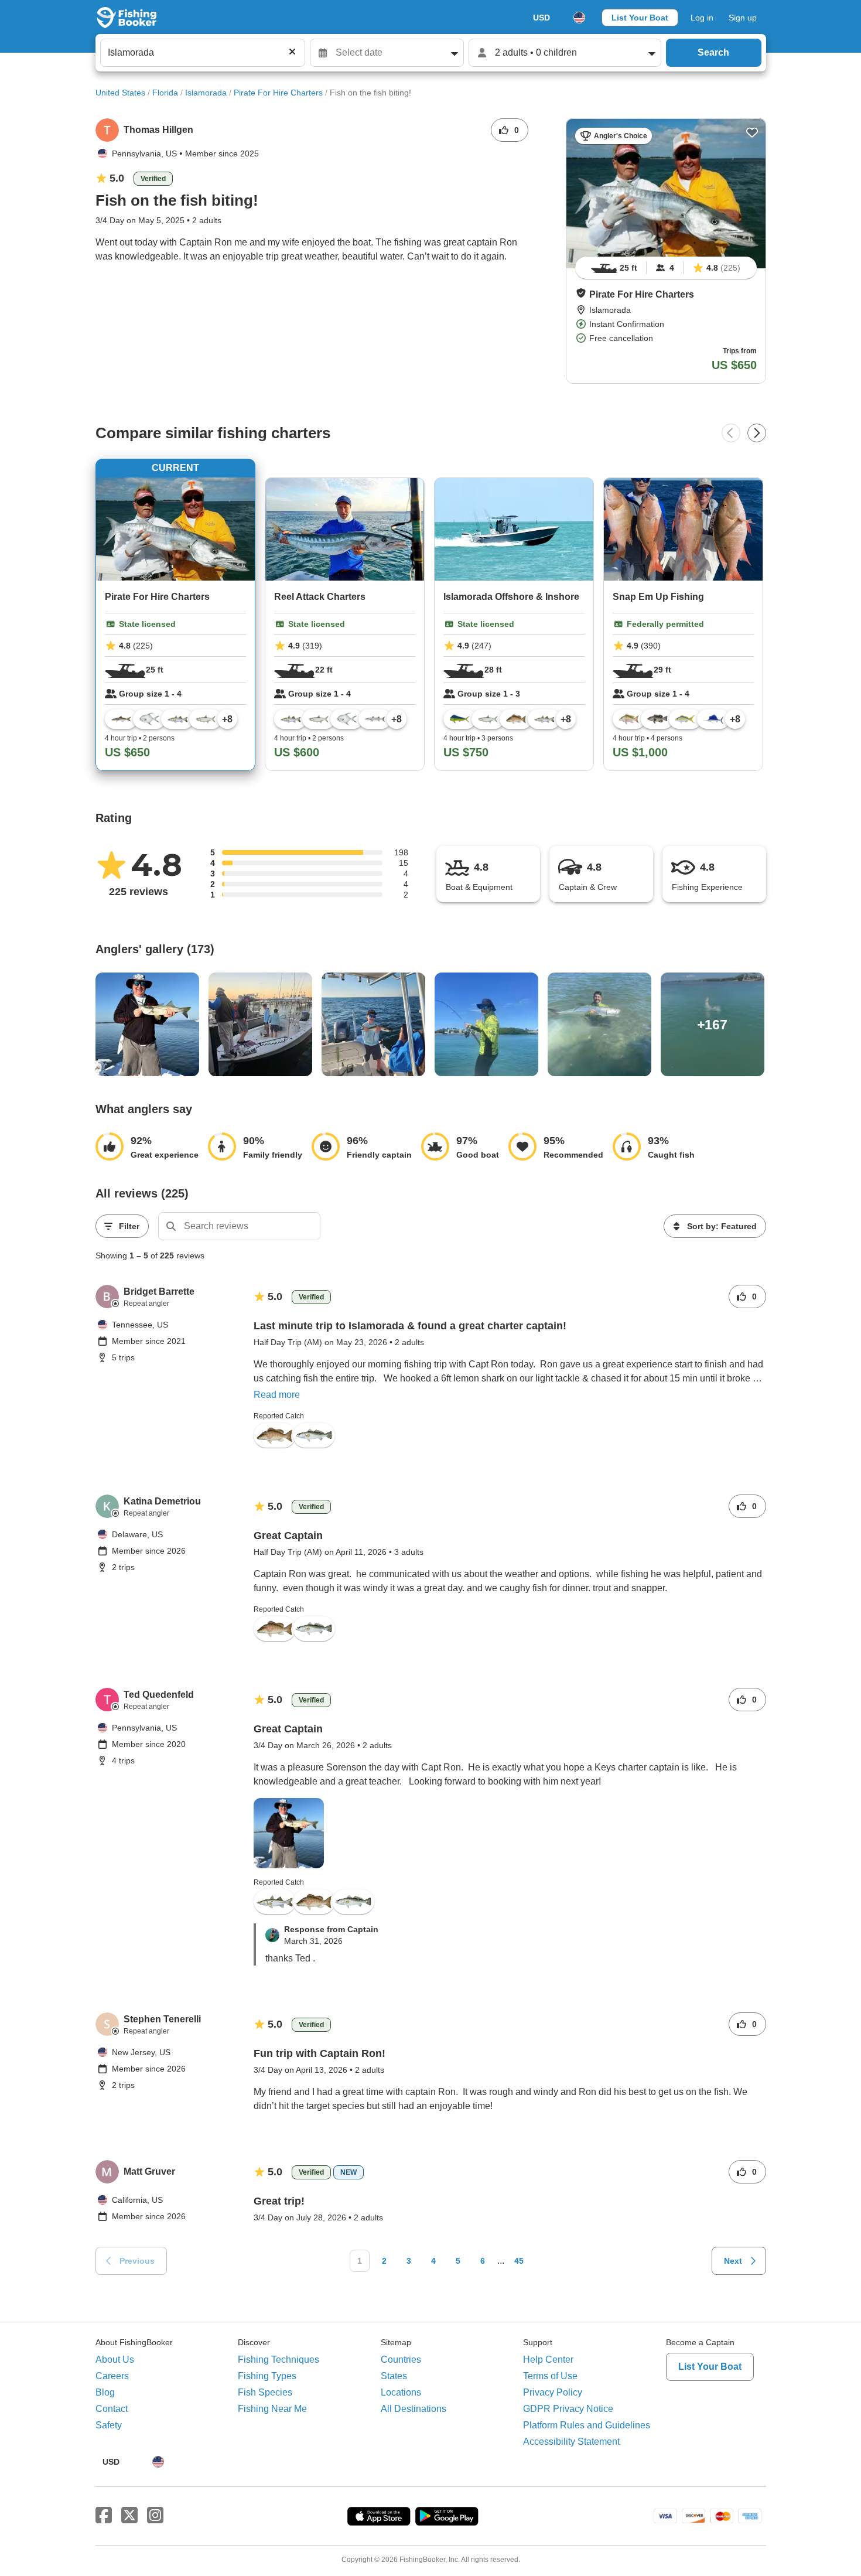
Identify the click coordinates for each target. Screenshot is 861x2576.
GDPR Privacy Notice (568, 2409)
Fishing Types (267, 2376)
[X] (129, 2516)
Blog (105, 2392)
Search (713, 52)
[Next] (757, 433)
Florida (165, 93)
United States (120, 93)
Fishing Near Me (272, 2409)
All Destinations (414, 2409)
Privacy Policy (553, 2392)
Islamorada (206, 93)
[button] (581, 293)
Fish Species (265, 2392)
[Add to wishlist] (752, 132)
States (394, 2376)
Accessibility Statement (571, 2442)
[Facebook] (104, 2516)
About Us (115, 2360)
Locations (401, 2392)
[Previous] (731, 433)
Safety (109, 2425)
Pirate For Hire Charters (278, 93)
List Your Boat (640, 18)
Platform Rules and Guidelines (587, 2425)
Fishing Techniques (279, 2360)
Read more (277, 1395)
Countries (401, 2360)
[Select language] (579, 18)
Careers (112, 2376)
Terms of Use (550, 2376)
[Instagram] (155, 2516)
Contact (112, 2409)
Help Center (548, 2360)
